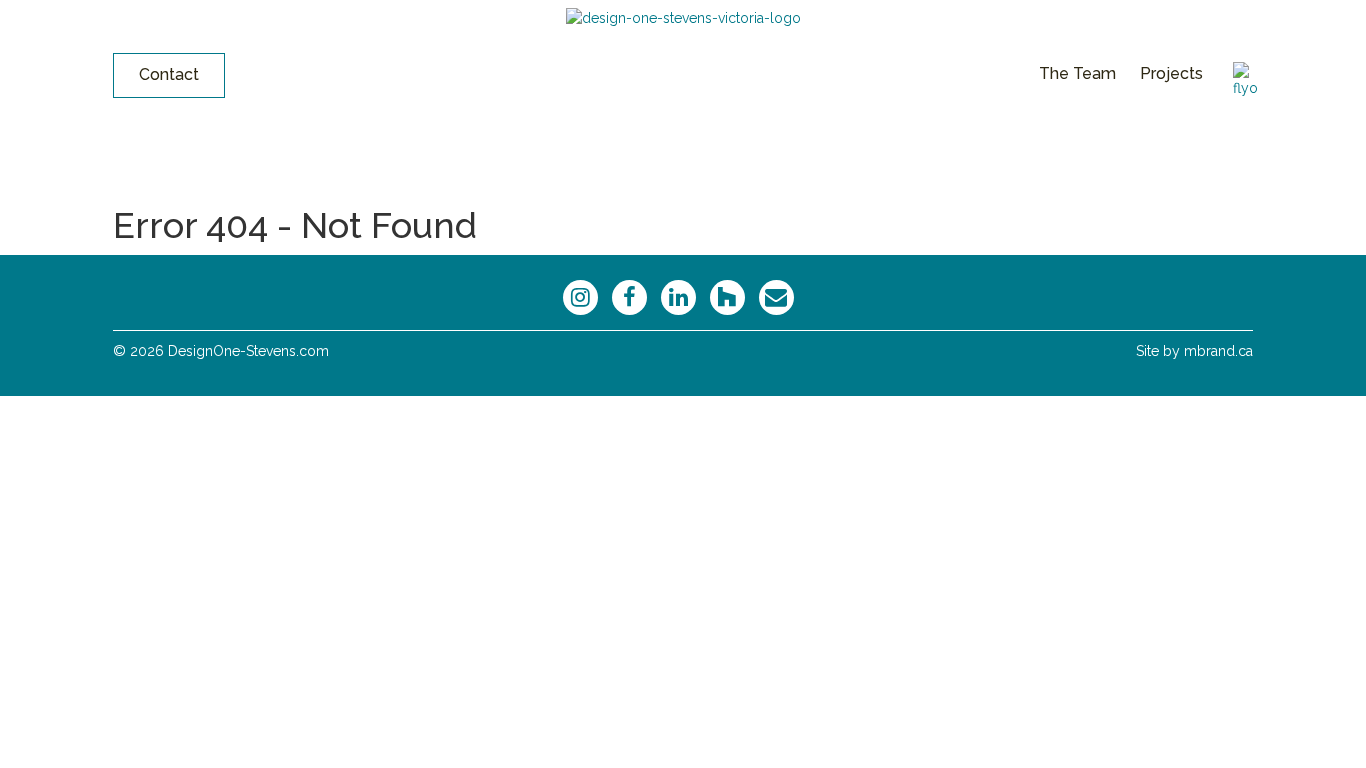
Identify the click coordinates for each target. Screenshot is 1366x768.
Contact (169, 74)
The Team (1077, 73)
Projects (1171, 73)
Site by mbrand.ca (1194, 351)
